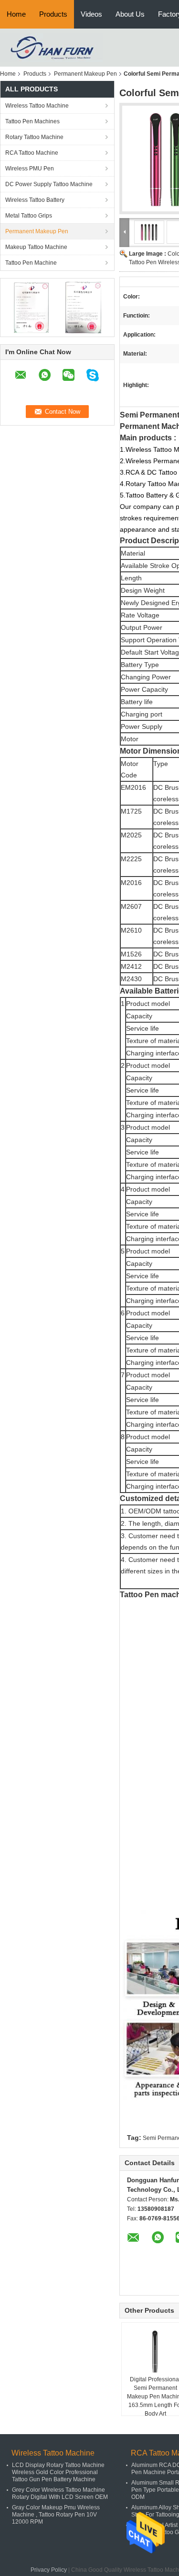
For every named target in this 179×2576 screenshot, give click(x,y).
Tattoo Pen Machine (31, 263)
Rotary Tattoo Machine (34, 137)
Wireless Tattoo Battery (35, 200)
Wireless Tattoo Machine (37, 106)
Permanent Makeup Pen (85, 74)
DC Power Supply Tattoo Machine (49, 184)
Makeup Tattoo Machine (36, 247)
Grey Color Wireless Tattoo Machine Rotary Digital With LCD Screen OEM (60, 2493)
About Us (130, 14)
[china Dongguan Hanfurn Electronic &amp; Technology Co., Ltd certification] (31, 307)
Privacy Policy (49, 2570)
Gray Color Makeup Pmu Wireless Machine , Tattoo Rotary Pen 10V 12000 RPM (56, 2515)
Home (16, 14)
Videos (91, 14)
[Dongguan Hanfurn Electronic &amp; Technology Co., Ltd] (51, 47)
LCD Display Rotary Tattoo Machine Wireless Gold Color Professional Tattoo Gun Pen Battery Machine (58, 2472)
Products (53, 14)
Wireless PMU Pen (30, 169)
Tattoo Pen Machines (32, 121)
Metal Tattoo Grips (29, 216)
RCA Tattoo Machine (32, 153)
